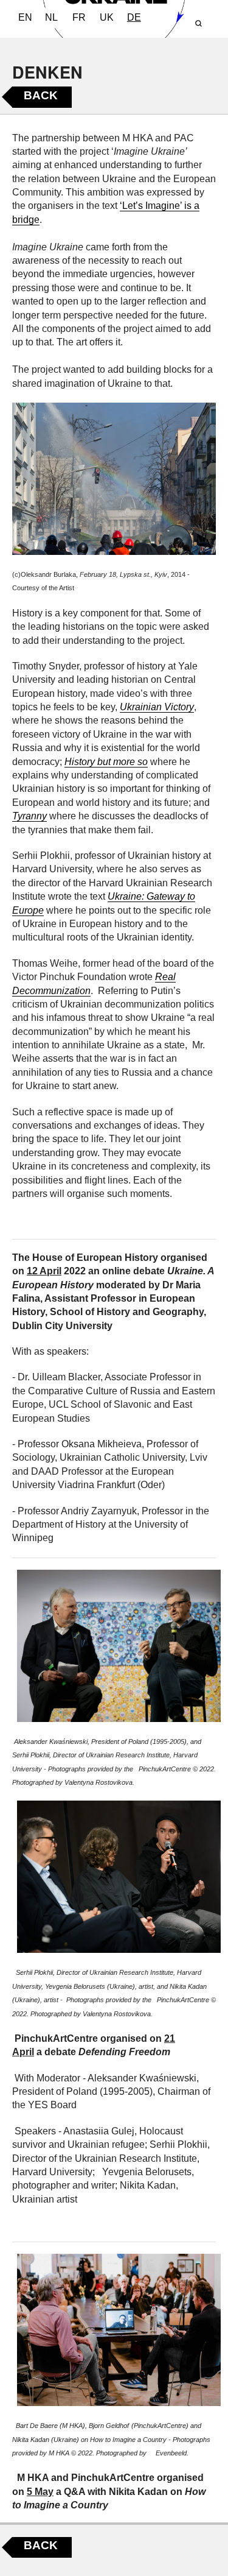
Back (41, 95)
